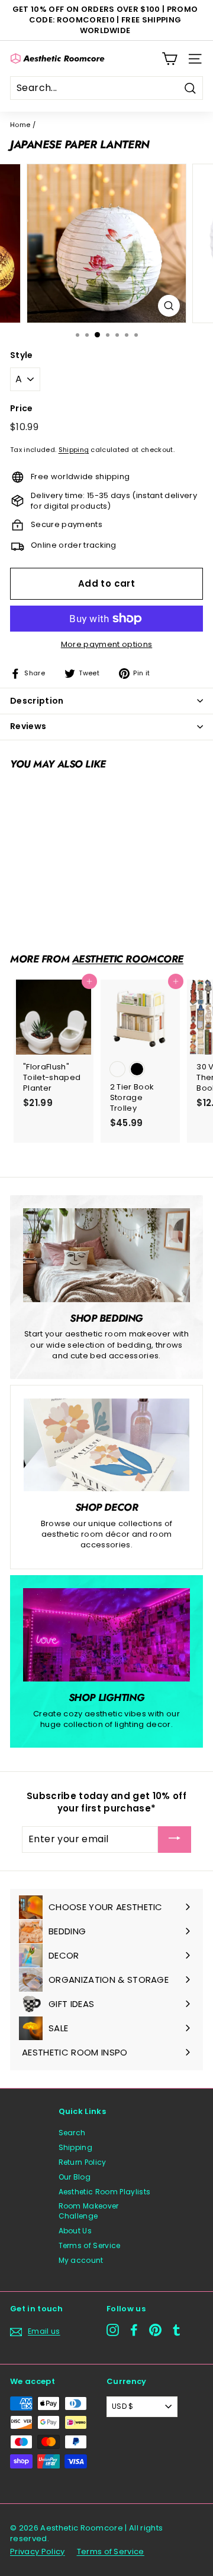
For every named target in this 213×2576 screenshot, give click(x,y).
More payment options (107, 645)
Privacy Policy (38, 2551)
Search (72, 2133)
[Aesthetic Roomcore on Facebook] (134, 2330)
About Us (75, 2231)
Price (22, 409)
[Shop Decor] (106, 1445)
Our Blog (75, 2177)
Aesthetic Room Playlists (105, 2192)
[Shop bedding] (106, 1255)
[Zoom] (169, 306)
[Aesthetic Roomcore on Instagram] (113, 2330)
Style (22, 355)
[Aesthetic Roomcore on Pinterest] (155, 2330)
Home (20, 125)
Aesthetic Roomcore (128, 959)
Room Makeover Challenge (89, 2211)
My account (81, 2260)
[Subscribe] (175, 1840)
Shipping (74, 450)
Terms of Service (90, 2245)
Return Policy (83, 2162)
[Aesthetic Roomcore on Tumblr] (177, 2330)
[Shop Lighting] (106, 1635)
